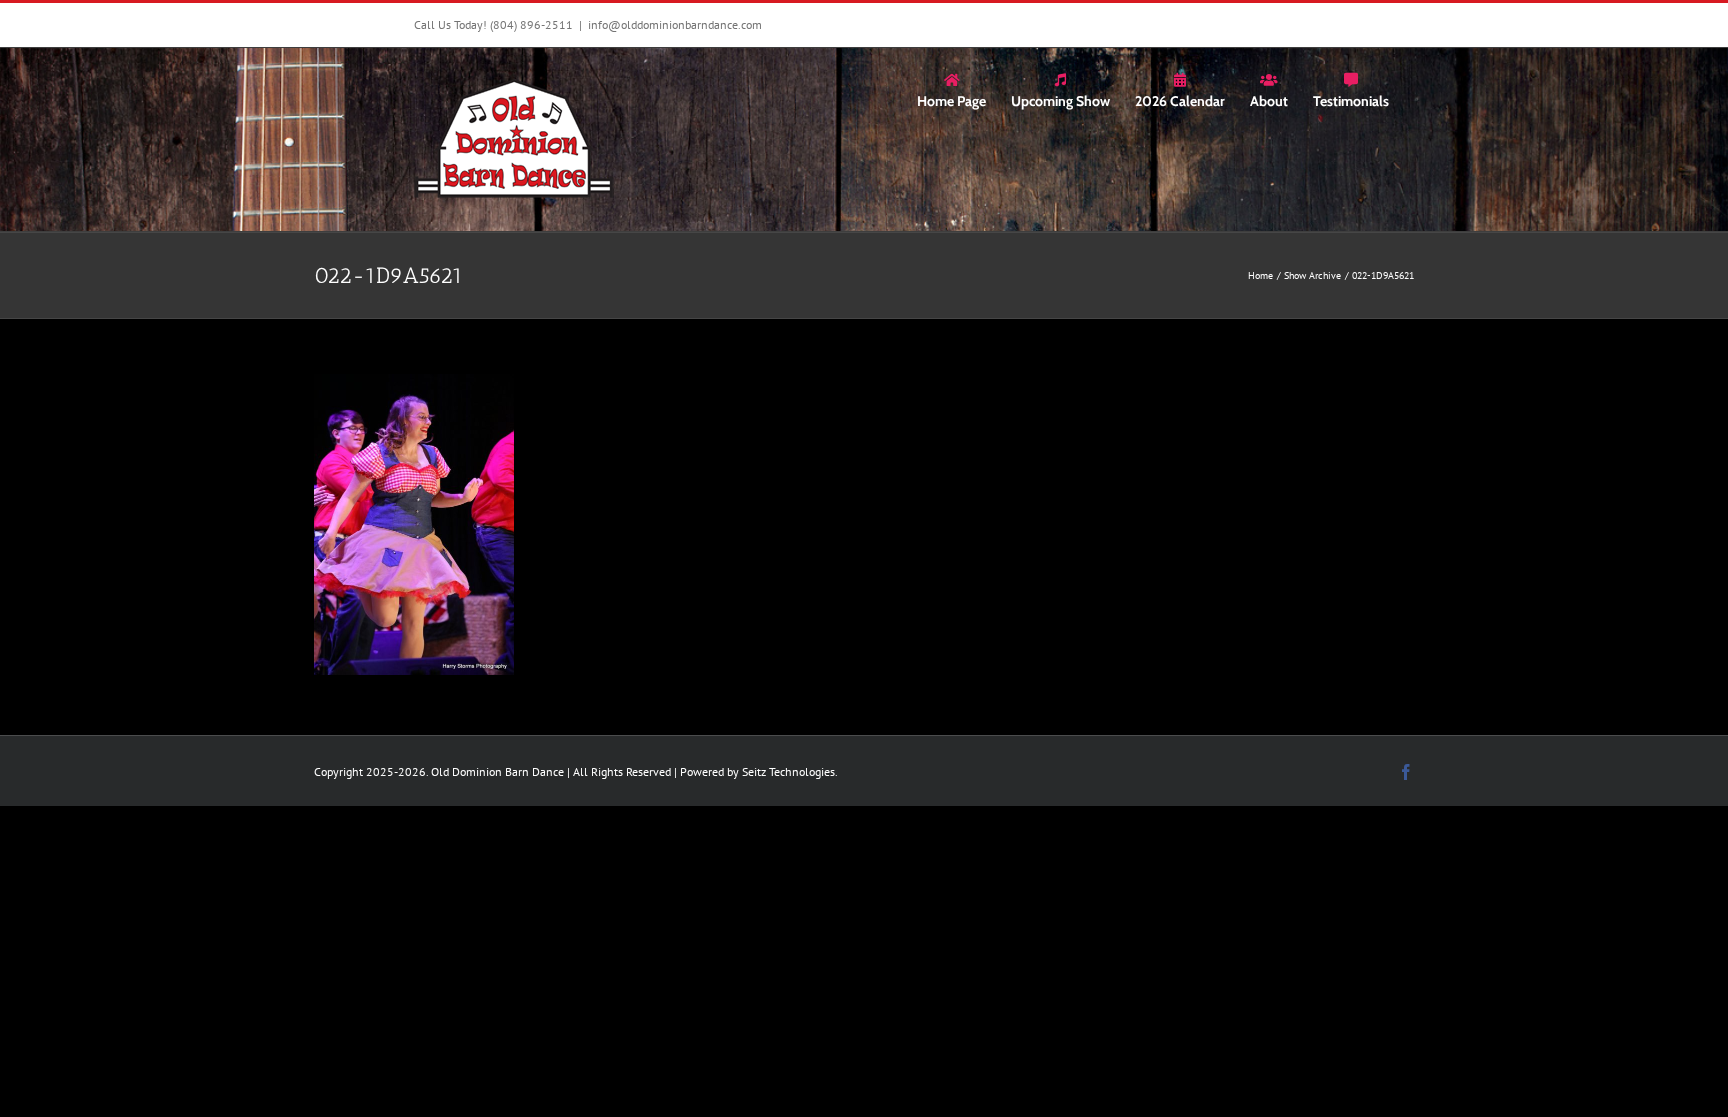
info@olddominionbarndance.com (675, 24)
